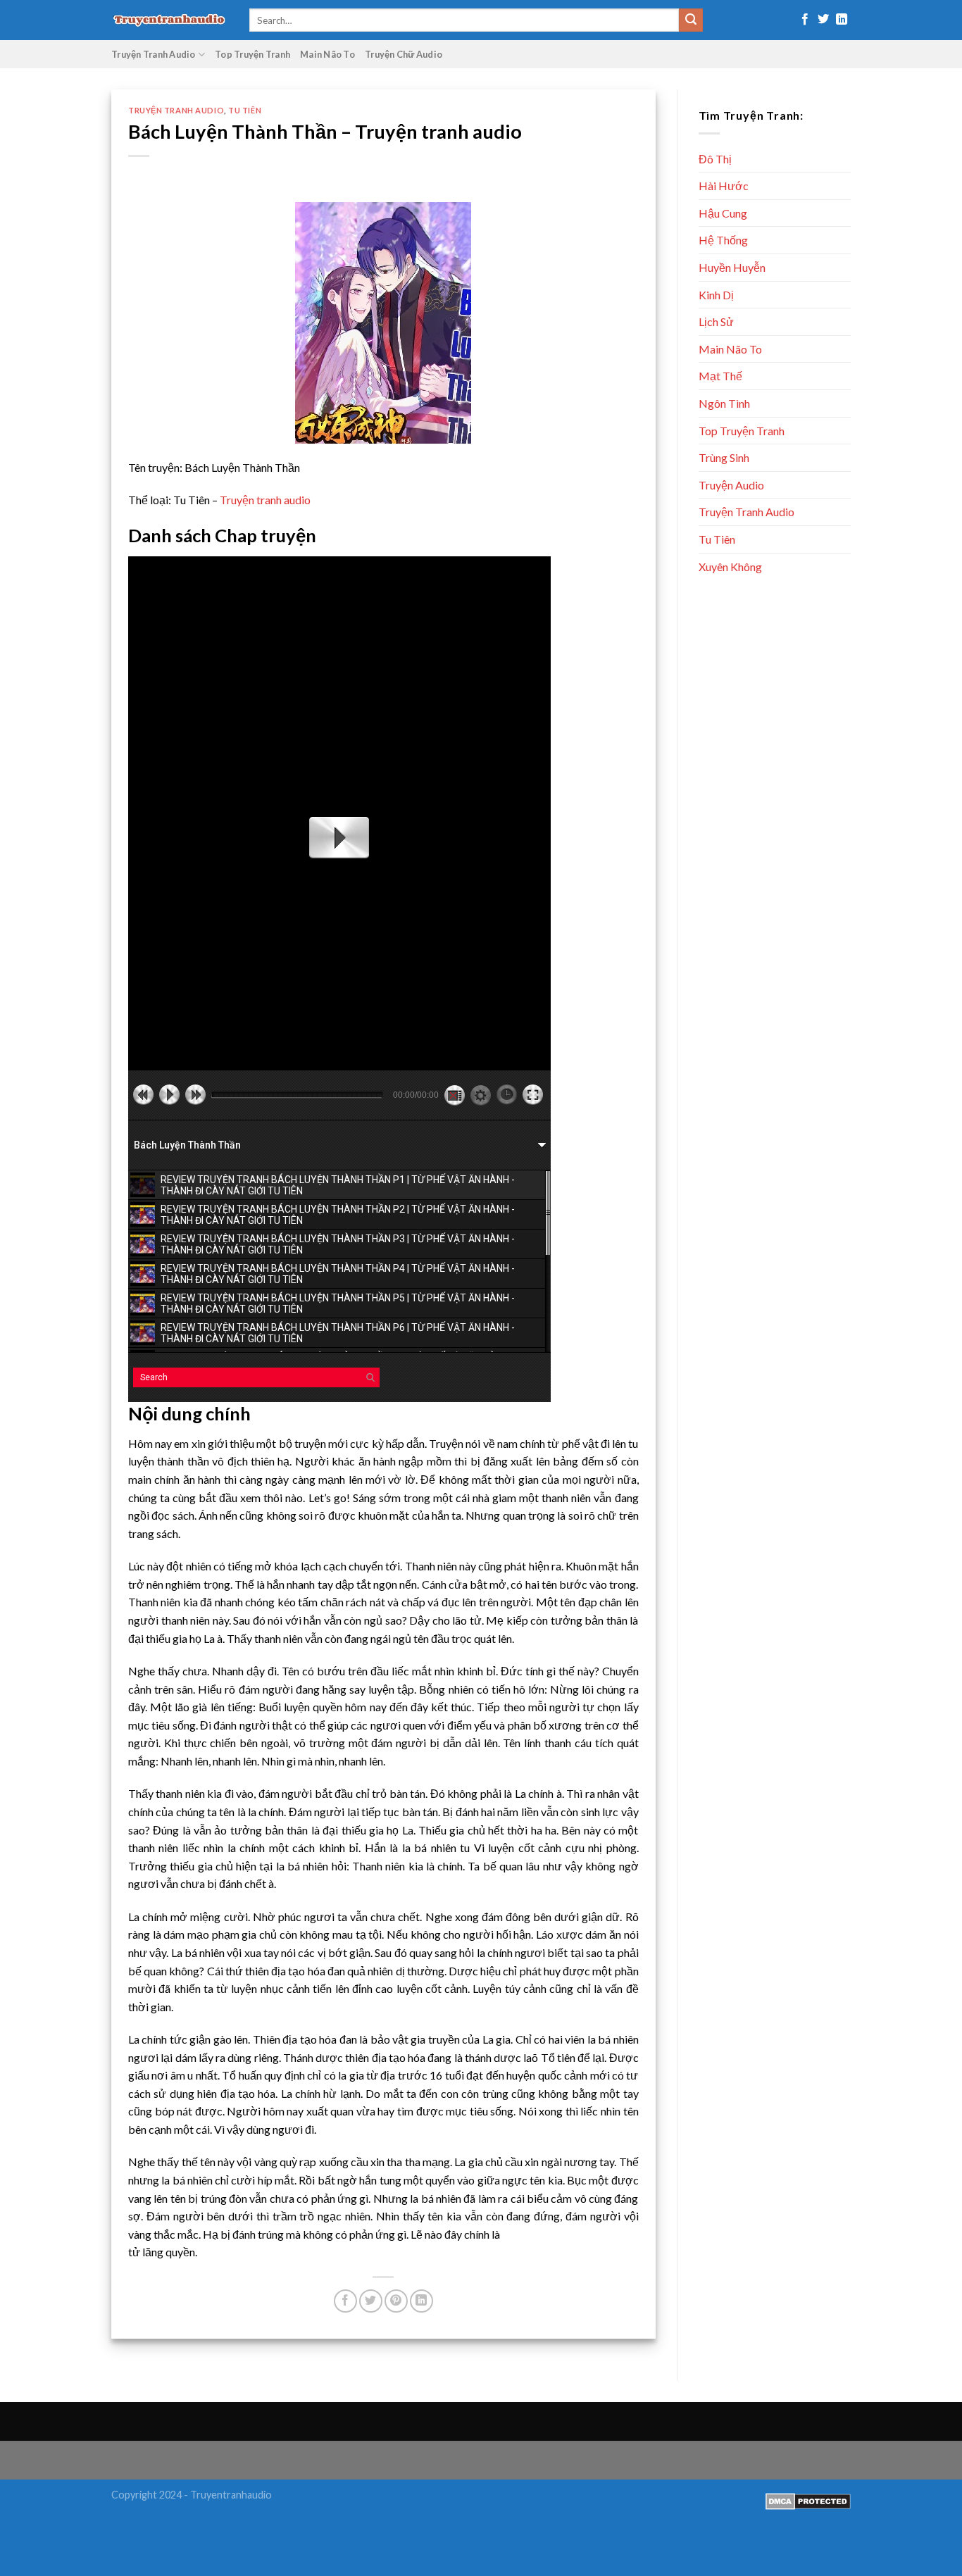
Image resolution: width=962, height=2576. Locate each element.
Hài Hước (724, 186)
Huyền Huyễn (732, 267)
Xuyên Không (730, 567)
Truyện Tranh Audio (154, 54)
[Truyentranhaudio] (170, 20)
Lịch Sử (716, 321)
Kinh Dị (716, 295)
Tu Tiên (245, 110)
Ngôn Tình (724, 403)
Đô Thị (715, 159)
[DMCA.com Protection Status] (808, 2500)
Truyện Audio (731, 485)
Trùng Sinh (724, 457)
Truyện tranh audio (265, 500)
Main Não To (327, 54)
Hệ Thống (723, 240)
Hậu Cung (723, 213)
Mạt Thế (720, 376)
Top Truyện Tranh (252, 54)
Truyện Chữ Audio (404, 54)
